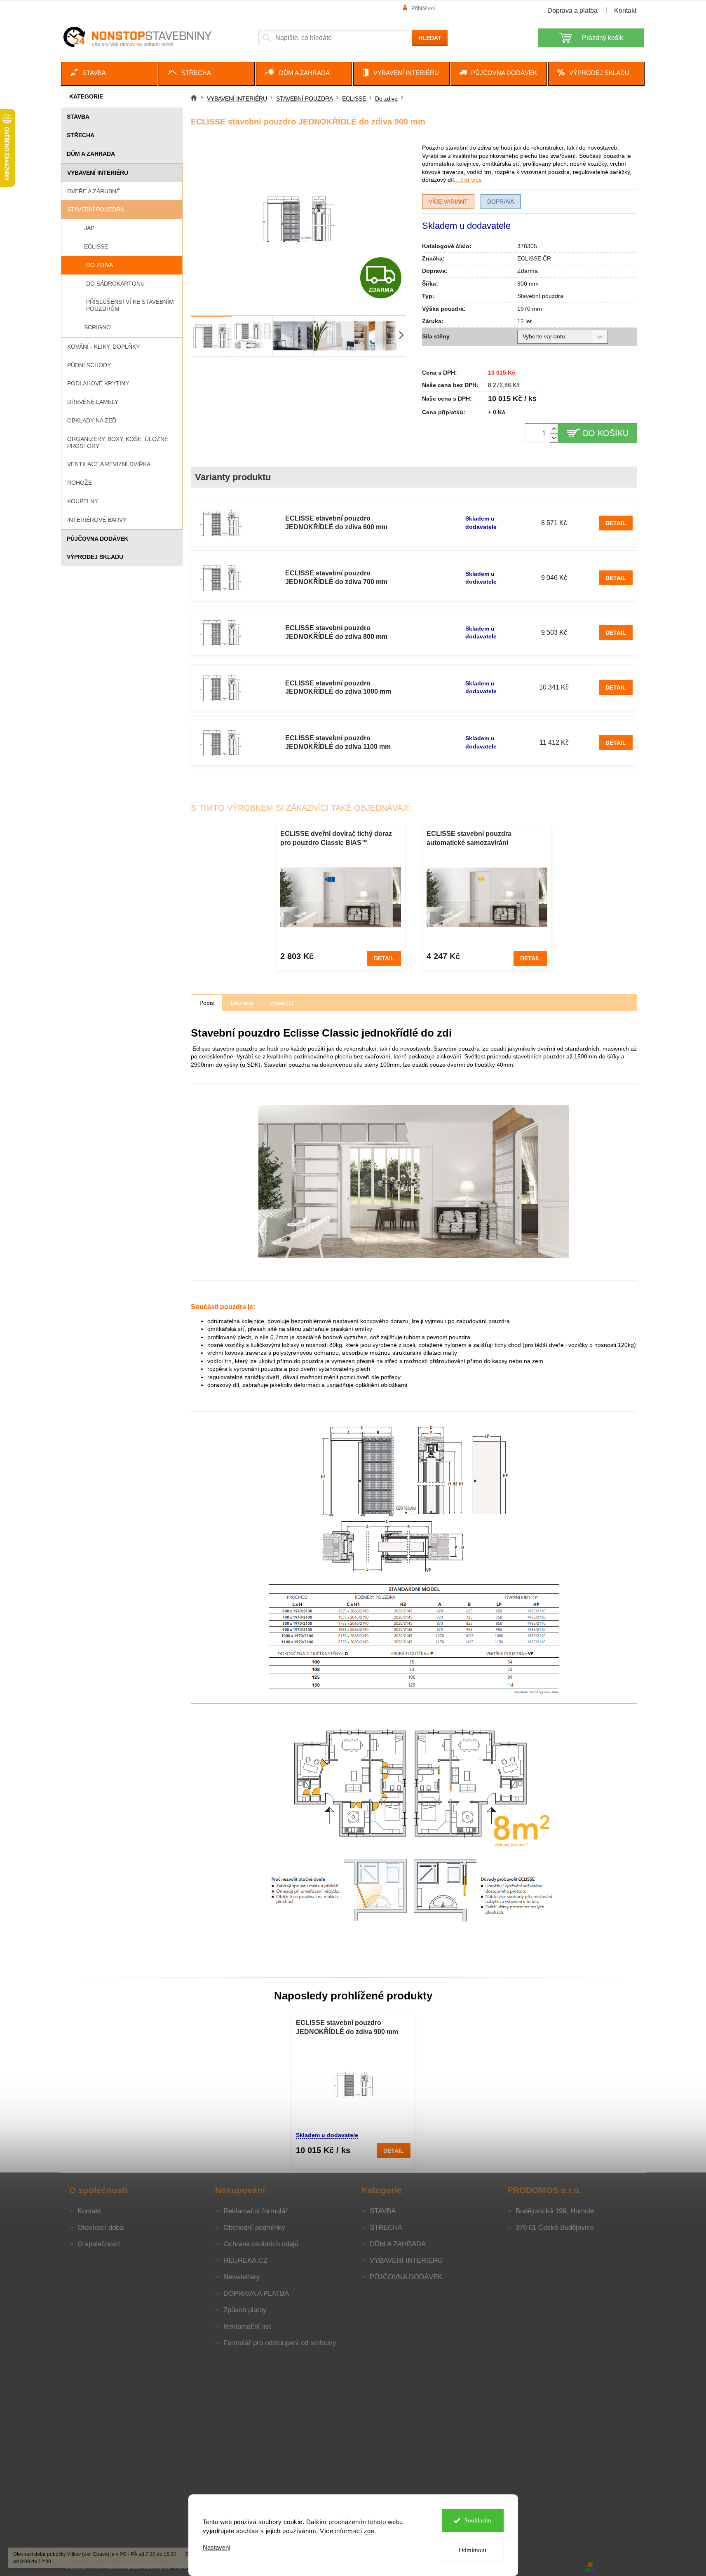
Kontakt (625, 11)
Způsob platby (245, 2310)
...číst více (469, 180)
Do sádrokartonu (115, 284)
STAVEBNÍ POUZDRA (96, 209)
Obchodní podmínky (254, 2228)
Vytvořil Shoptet (621, 2567)
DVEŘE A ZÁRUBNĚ (94, 191)
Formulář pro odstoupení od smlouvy (280, 2343)
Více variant (448, 202)
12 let (524, 321)
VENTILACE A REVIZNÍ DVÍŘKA (109, 464)
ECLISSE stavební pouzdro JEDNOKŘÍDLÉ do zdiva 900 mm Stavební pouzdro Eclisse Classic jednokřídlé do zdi (348, 2028)
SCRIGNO (97, 327)
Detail (616, 523)
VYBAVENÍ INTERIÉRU (98, 173)
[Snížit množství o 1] (554, 438)
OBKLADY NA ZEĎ (92, 420)
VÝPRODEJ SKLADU (95, 557)
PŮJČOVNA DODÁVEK (97, 539)
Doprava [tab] (242, 1003)
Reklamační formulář (256, 2211)
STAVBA (78, 117)
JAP (89, 228)
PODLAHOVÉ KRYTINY (98, 383)
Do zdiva (100, 265)
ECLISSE (96, 246)
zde (369, 2531)
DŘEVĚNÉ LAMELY (93, 402)
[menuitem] (109, 74)
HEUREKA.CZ (245, 2260)
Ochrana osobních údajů (261, 2244)
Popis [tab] (207, 1003)
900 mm (528, 284)
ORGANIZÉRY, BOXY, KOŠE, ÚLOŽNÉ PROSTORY (118, 442)
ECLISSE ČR (534, 258)
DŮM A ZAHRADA (91, 154)
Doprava (501, 202)
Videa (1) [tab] (281, 1003)
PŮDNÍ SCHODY (89, 365)
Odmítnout (473, 2550)
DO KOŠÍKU (606, 433)
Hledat (430, 38)
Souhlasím (478, 2520)
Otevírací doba (100, 2228)
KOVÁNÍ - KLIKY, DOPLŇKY (103, 347)
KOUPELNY (83, 501)
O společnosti (99, 2244)
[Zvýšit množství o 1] (554, 428)
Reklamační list (247, 2326)
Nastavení (217, 2547)
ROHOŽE (80, 483)
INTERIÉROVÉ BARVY (97, 520)
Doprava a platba (572, 11)
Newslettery (242, 2277)
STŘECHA (81, 135)
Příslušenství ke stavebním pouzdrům (130, 305)
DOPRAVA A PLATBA (256, 2293)
